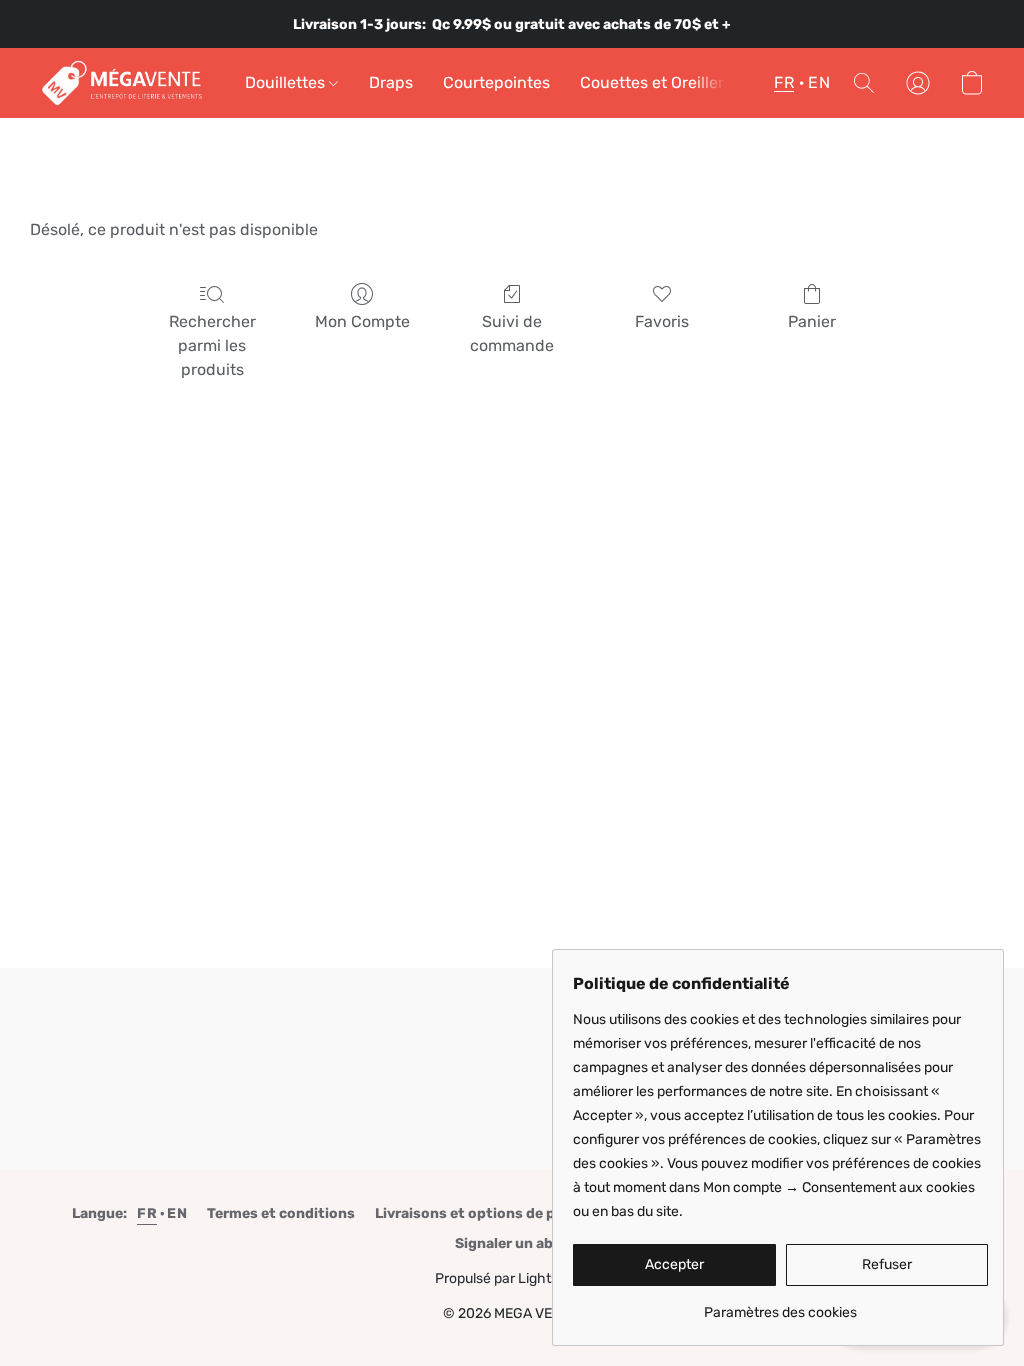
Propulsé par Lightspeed (512, 1278)
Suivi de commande (512, 333)
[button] (122, 83)
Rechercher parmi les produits (212, 345)
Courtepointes (496, 82)
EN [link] (177, 1213)
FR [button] (784, 82)
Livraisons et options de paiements (497, 1213)
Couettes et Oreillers (656, 82)
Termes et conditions (281, 1213)
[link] (780, 1305)
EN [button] (819, 82)
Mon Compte (362, 321)
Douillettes (287, 82)
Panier (812, 321)
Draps (391, 82)
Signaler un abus (512, 1243)
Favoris (662, 321)
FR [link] (147, 1213)
